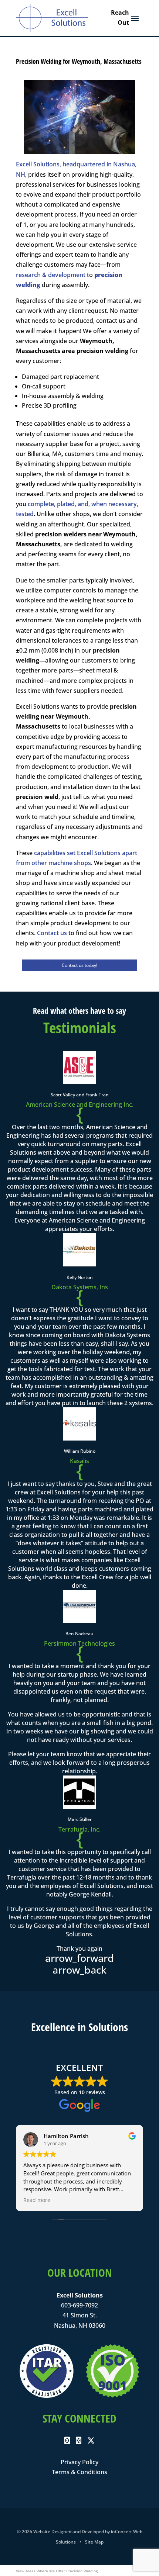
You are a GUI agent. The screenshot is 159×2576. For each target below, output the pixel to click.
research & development (51, 275)
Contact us (52, 933)
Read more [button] (37, 2200)
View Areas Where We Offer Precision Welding (57, 2571)
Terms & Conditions (79, 2472)
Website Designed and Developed (69, 2532)
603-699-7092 (79, 2305)
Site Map (94, 2542)
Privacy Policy (79, 2462)
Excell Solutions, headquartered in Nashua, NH (76, 169)
